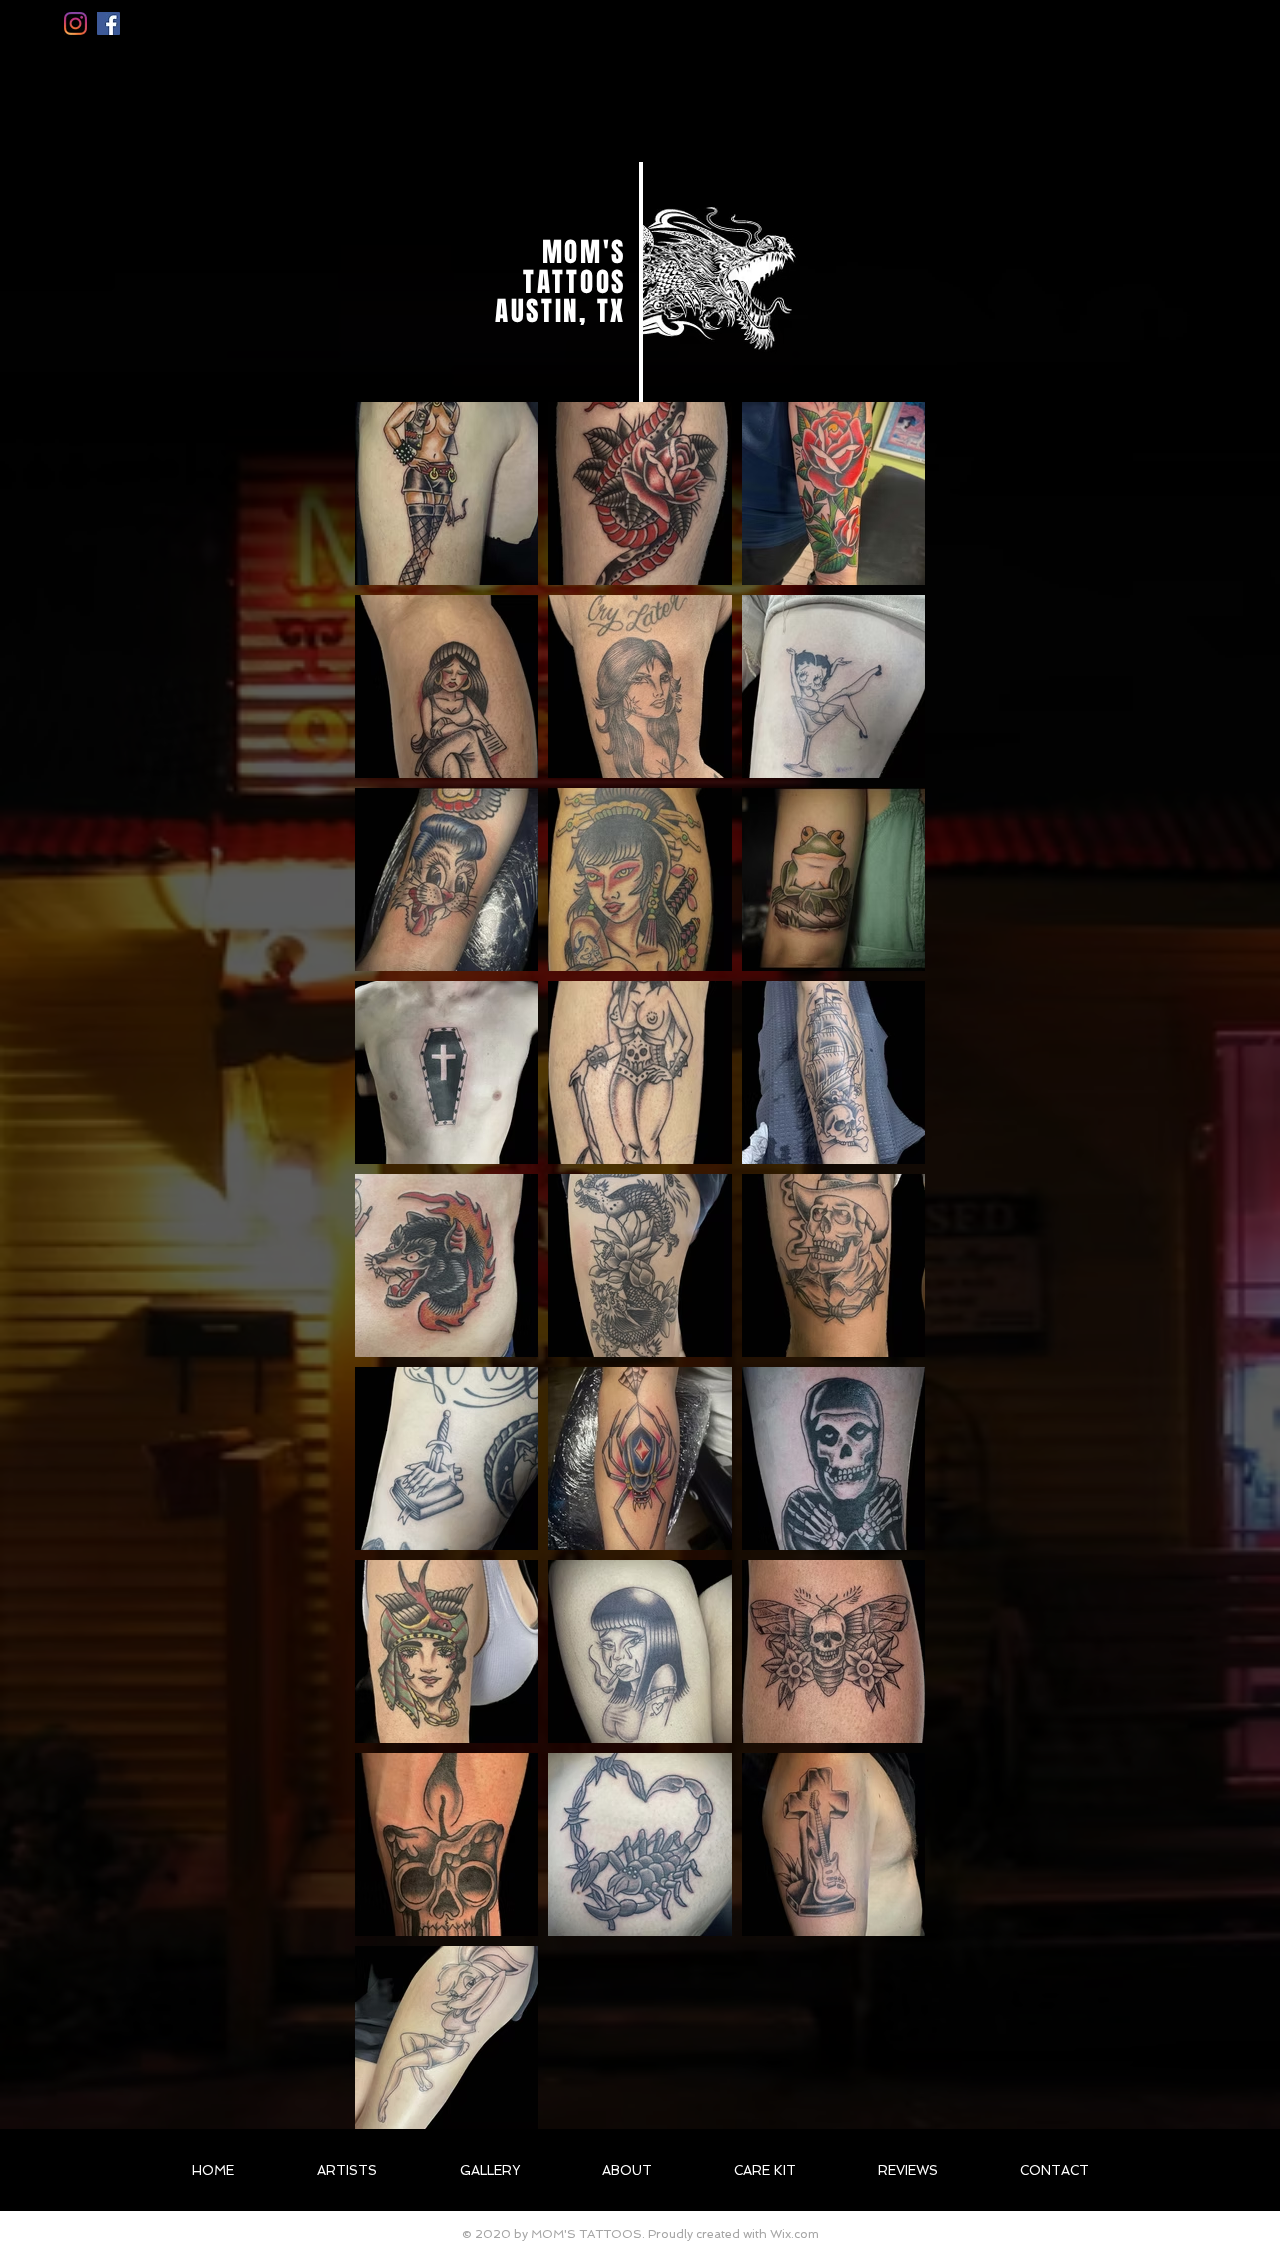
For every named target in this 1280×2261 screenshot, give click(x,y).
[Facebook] (108, 23)
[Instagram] (75, 23)
